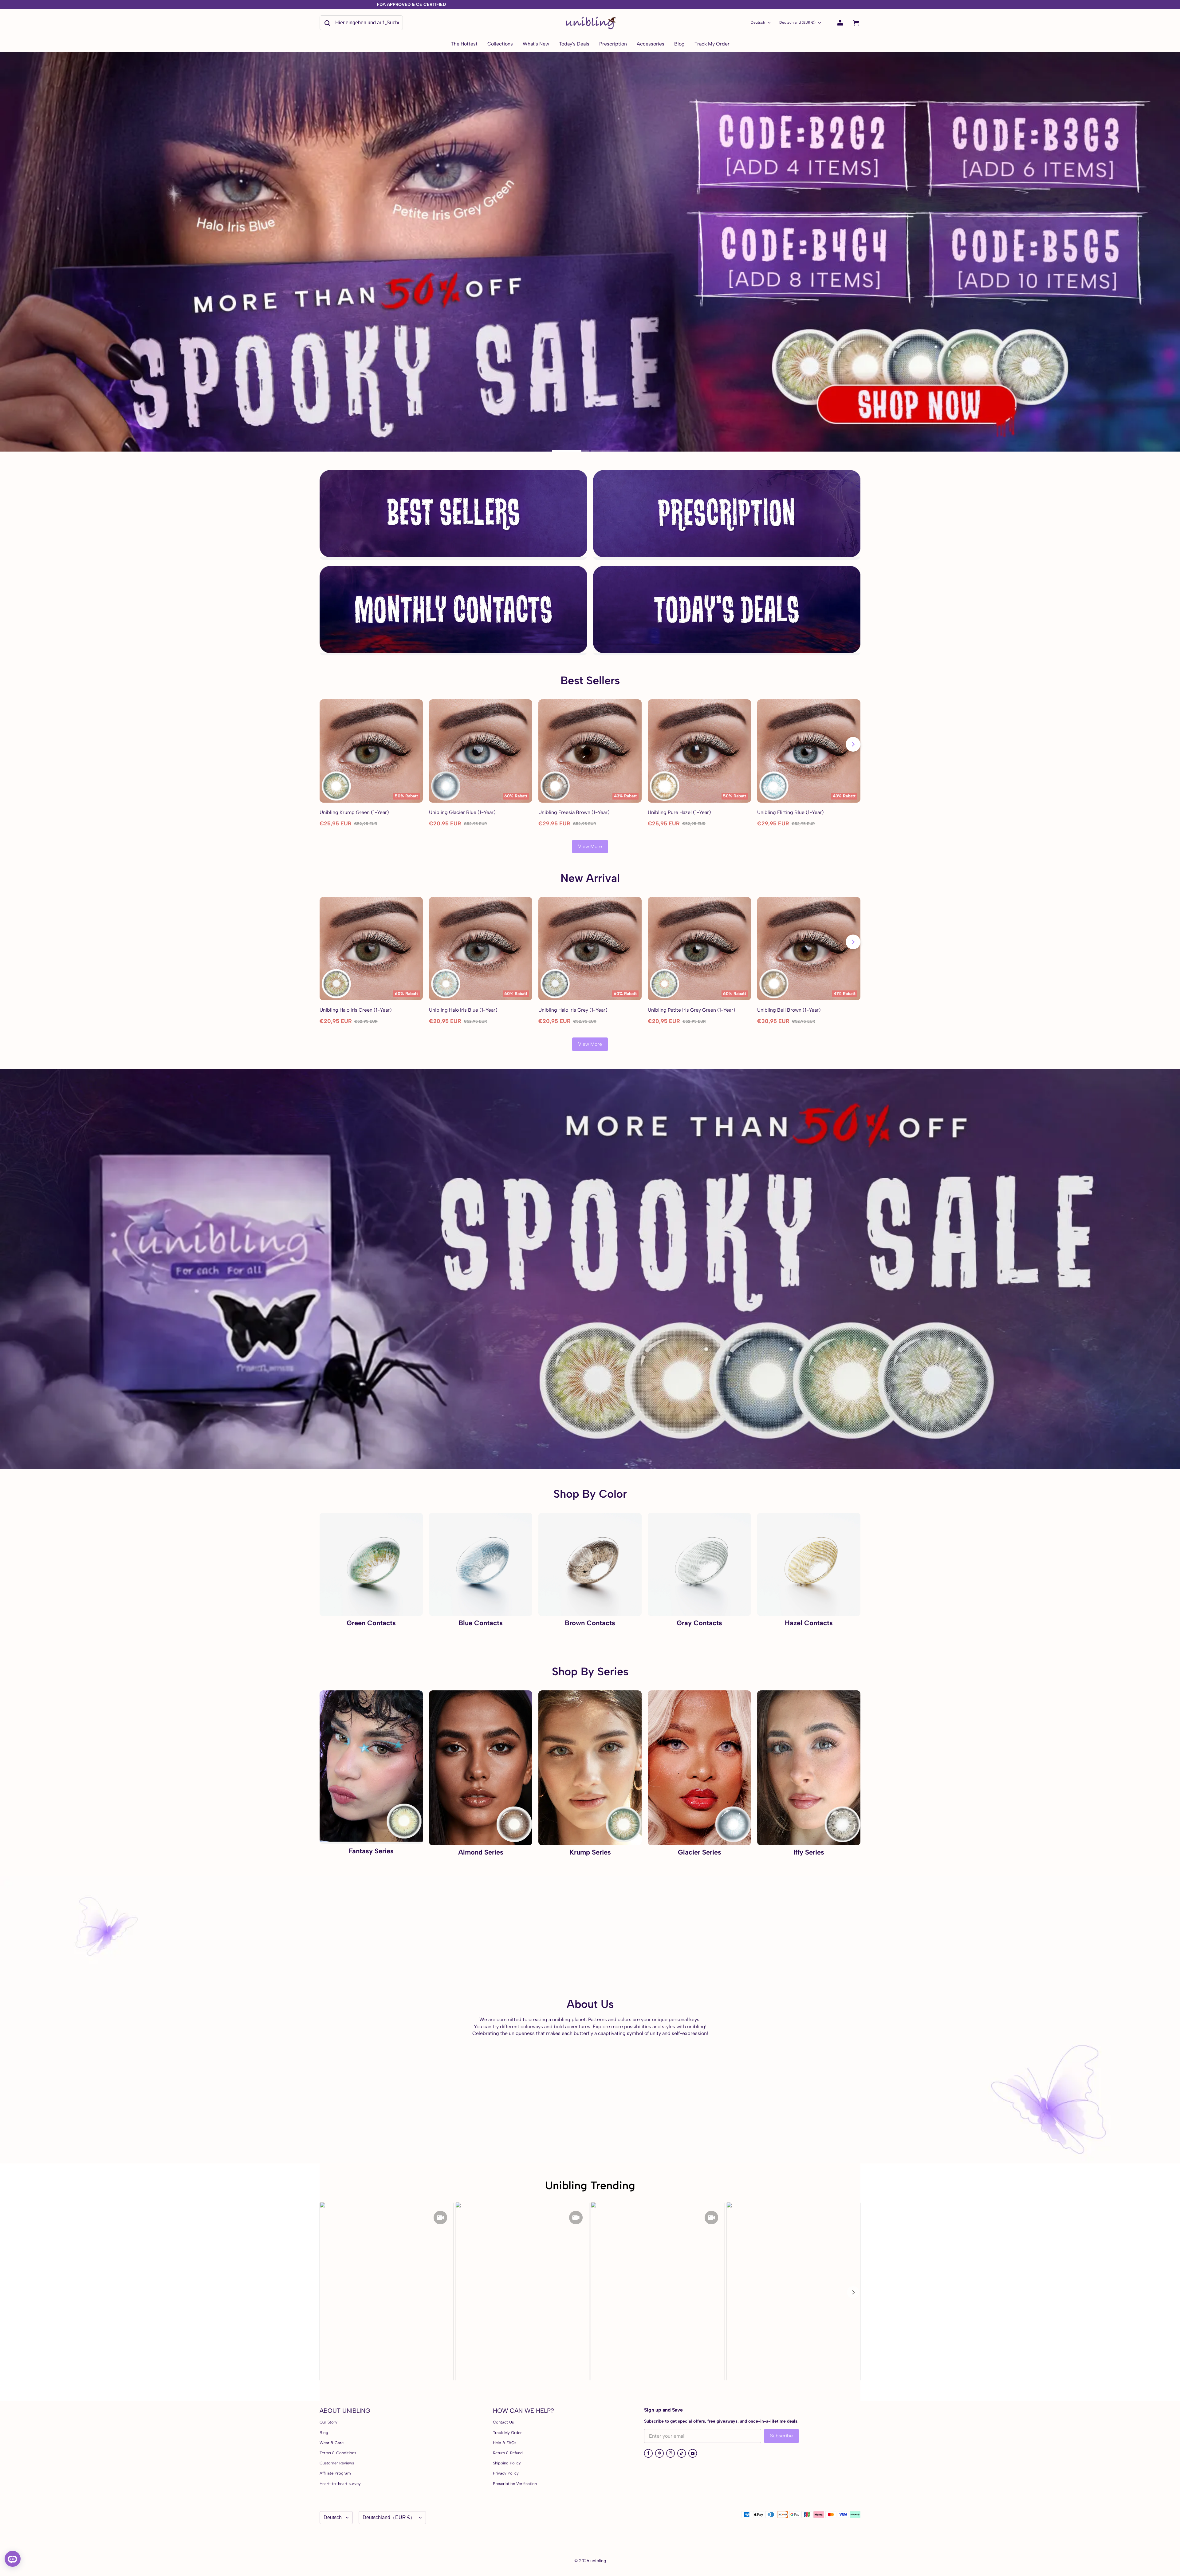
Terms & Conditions (338, 2453)
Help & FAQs (505, 2443)
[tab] (570, 451)
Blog (324, 2433)
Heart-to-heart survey (340, 2484)
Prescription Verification (515, 2484)
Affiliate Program (335, 2473)
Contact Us (503, 2422)
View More (590, 846)
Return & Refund (508, 2453)
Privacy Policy (506, 2473)
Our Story (328, 2422)
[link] (500, 44)
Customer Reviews (337, 2463)
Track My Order (507, 2433)
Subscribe (781, 2436)
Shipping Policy (507, 2463)
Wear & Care (332, 2443)
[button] (853, 2292)
